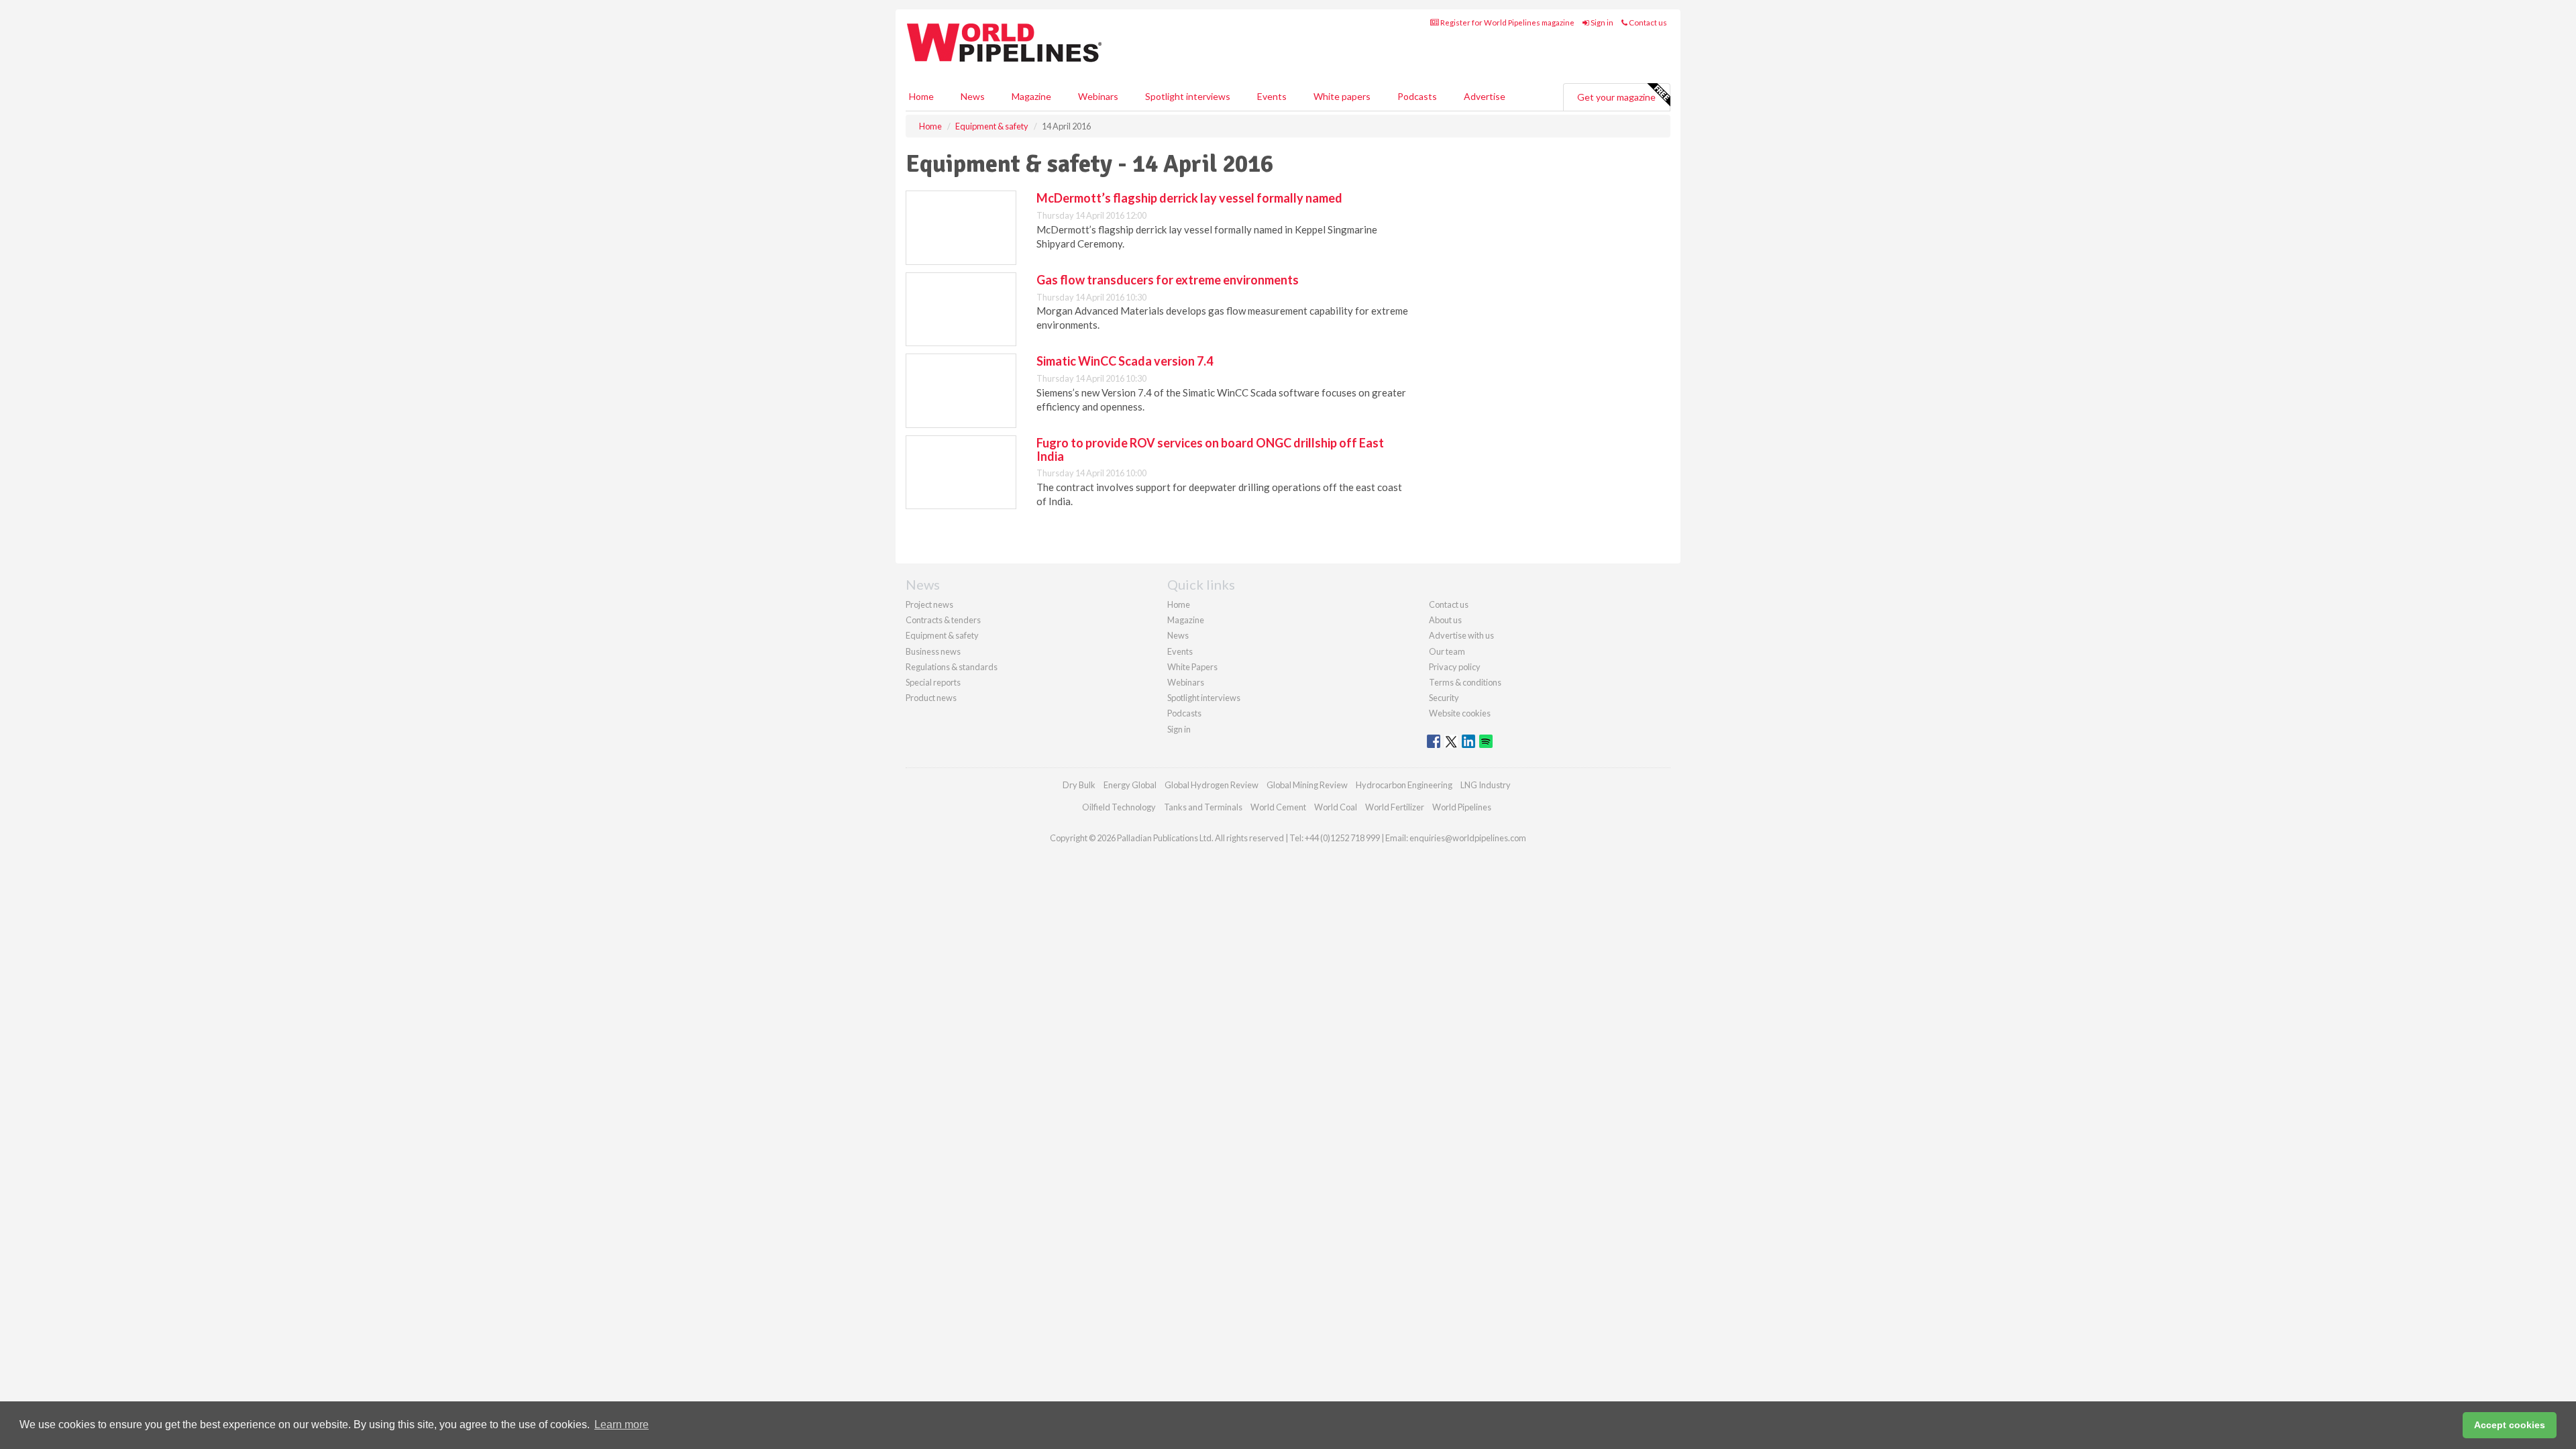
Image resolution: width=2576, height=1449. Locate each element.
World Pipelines (1462, 807)
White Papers (1192, 667)
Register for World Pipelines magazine (1507, 22)
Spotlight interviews (1188, 96)
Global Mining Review (1307, 785)
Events (1272, 96)
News (1178, 635)
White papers (1342, 96)
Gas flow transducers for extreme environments (1168, 280)
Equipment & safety (942, 635)
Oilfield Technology (1119, 807)
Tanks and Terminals (1203, 807)
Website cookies (1460, 713)
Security (1444, 698)
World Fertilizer (1395, 807)
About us (1445, 620)
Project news (929, 604)
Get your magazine (1616, 97)
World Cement (1278, 807)
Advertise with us (1461, 635)
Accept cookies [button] (2510, 1425)
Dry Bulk (1079, 785)
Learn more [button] (622, 1425)
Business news (933, 651)
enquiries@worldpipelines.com (1468, 838)
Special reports (933, 682)
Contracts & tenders (943, 620)
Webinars (1098, 96)
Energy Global (1130, 785)
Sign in (1601, 22)
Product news (931, 698)
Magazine (1031, 96)
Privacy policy (1455, 667)
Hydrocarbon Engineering (1404, 785)
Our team (1447, 651)
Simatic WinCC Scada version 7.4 (1125, 361)
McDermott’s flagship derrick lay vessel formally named (1189, 198)
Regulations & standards (952, 667)
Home (921, 96)
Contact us (1647, 22)
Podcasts (1417, 96)
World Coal (1336, 807)
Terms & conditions (1465, 682)
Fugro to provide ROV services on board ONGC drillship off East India (1210, 449)
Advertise (1485, 96)
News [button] (973, 96)
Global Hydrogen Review (1212, 785)
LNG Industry (1486, 785)
